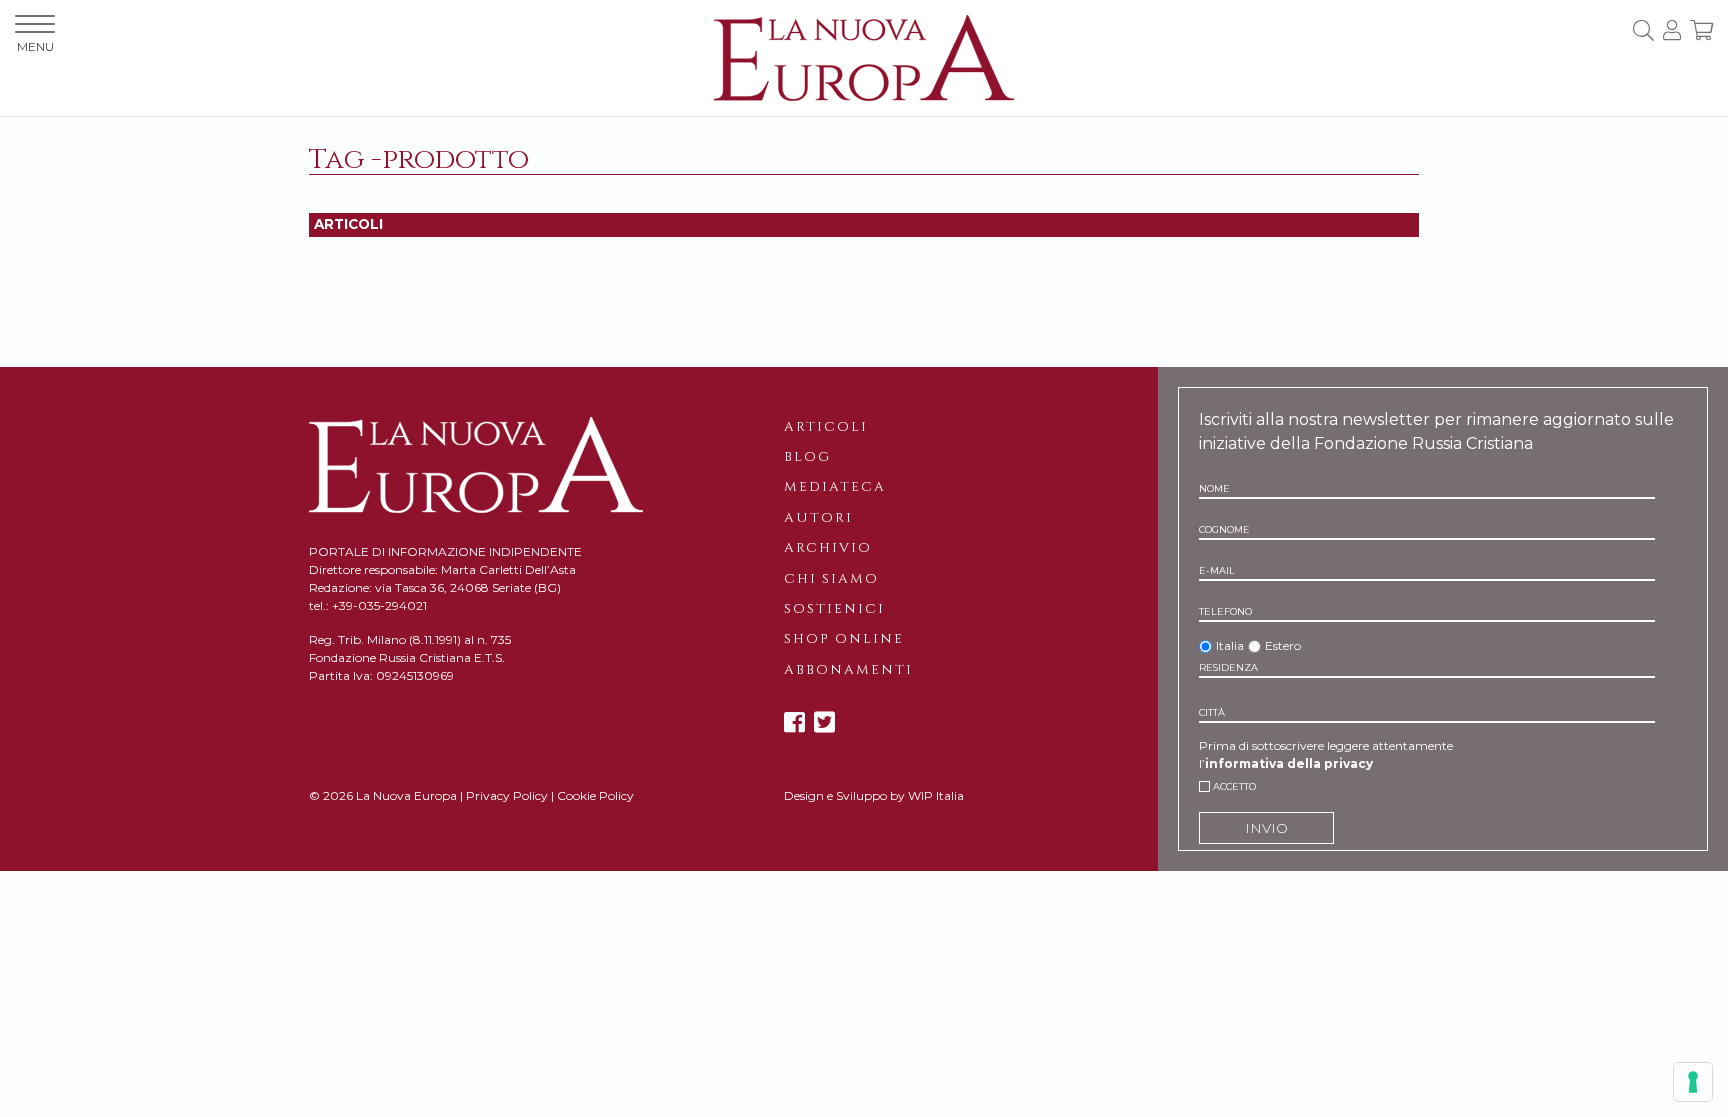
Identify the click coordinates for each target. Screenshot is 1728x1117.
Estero (1283, 645)
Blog (807, 457)
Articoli (826, 427)
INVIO (1266, 828)
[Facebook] (794, 722)
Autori (818, 518)
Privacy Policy (507, 795)
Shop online (844, 639)
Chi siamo (831, 579)
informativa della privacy (1289, 763)
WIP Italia (936, 795)
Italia (1230, 645)
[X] (824, 722)
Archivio (828, 548)
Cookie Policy (595, 795)
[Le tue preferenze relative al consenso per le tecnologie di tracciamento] (1693, 1082)
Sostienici (834, 609)
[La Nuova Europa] (864, 56)
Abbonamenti (848, 670)
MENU (35, 46)
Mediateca (835, 487)
